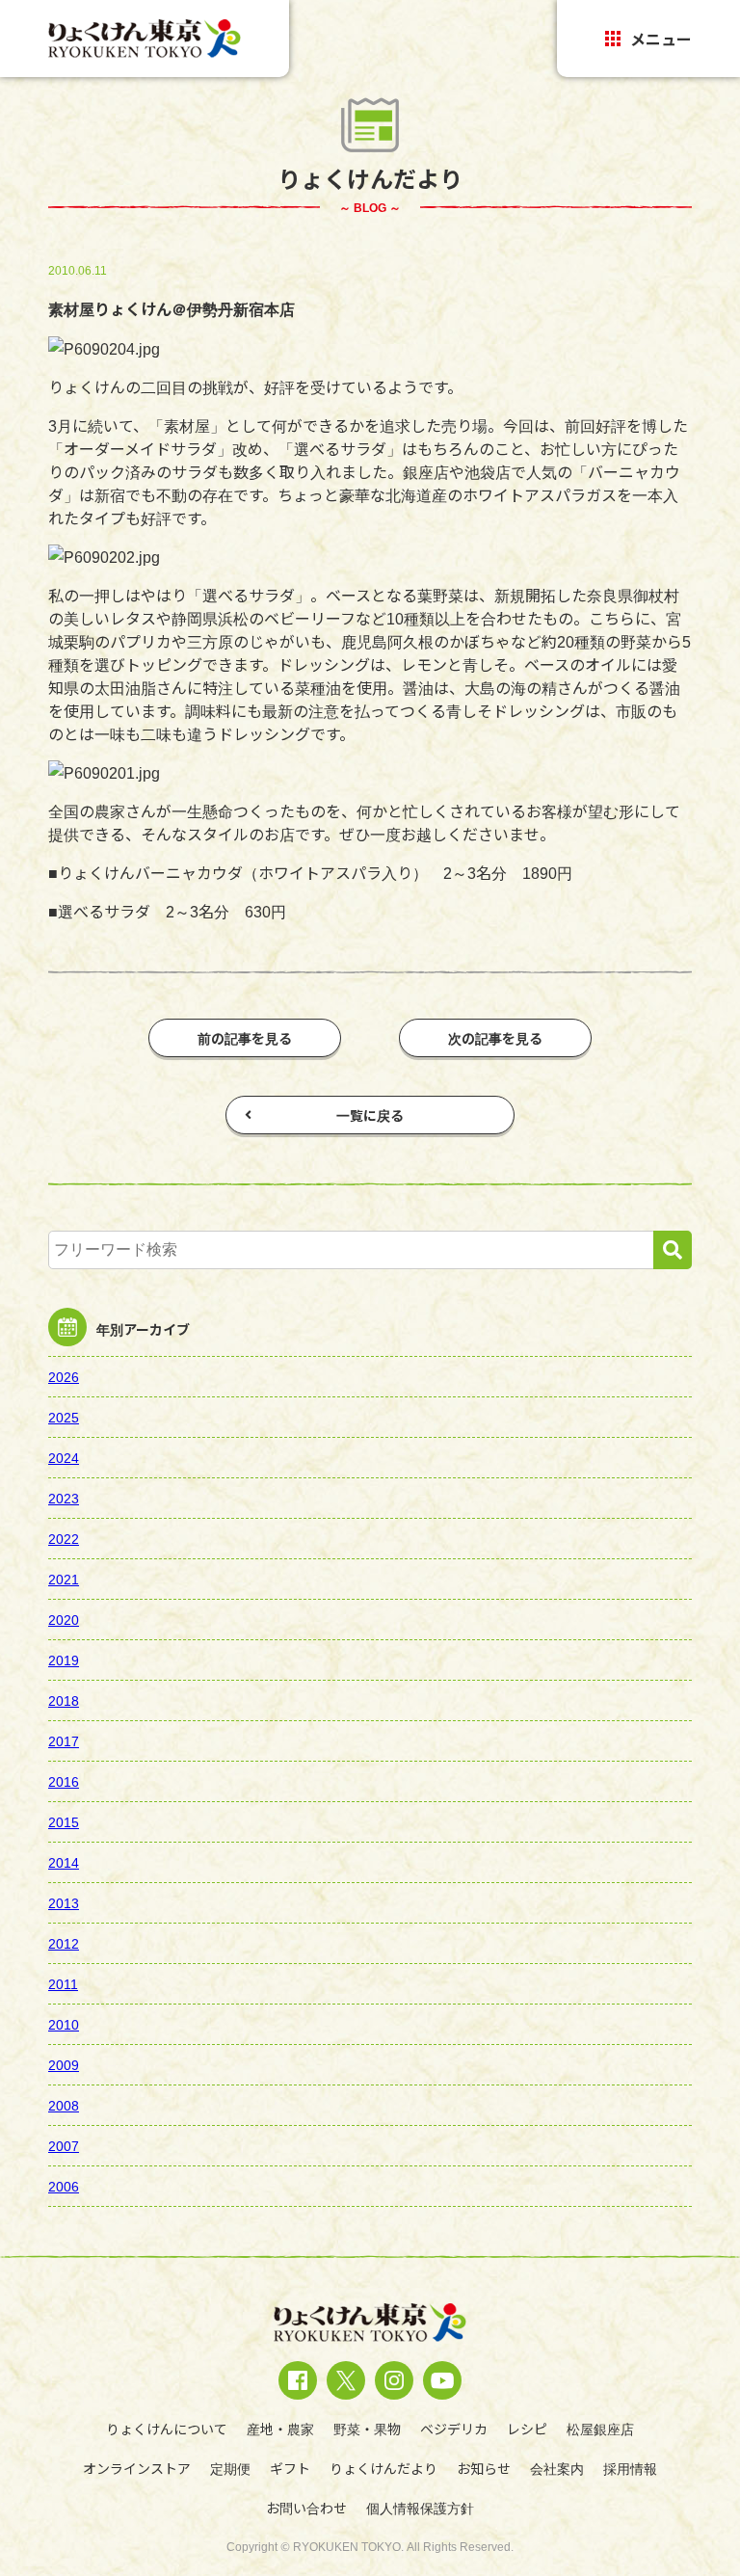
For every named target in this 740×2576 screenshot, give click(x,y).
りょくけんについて (167, 2429)
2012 (64, 1943)
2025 (64, 1417)
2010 (64, 2024)
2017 (64, 1740)
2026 (64, 1376)
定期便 (230, 2468)
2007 (64, 2145)
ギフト (290, 2468)
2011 (64, 1983)
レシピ (527, 2429)
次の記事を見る (495, 1038)
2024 (64, 1457)
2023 (64, 1498)
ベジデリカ (454, 2429)
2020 (64, 1619)
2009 (64, 2064)
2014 (64, 1862)
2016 (64, 1781)
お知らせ (484, 2468)
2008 (64, 2105)
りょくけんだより (383, 2468)
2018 (64, 1700)
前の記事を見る (245, 1038)
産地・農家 (280, 2429)
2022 (64, 1538)
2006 (64, 2186)
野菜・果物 (367, 2429)
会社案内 (557, 2468)
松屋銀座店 (600, 2429)
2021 (64, 1579)
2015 (64, 1821)
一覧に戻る (370, 1115)
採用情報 (630, 2468)
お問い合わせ (306, 2508)
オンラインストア (137, 2468)
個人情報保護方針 (420, 2508)
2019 (64, 1660)
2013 (64, 1902)
